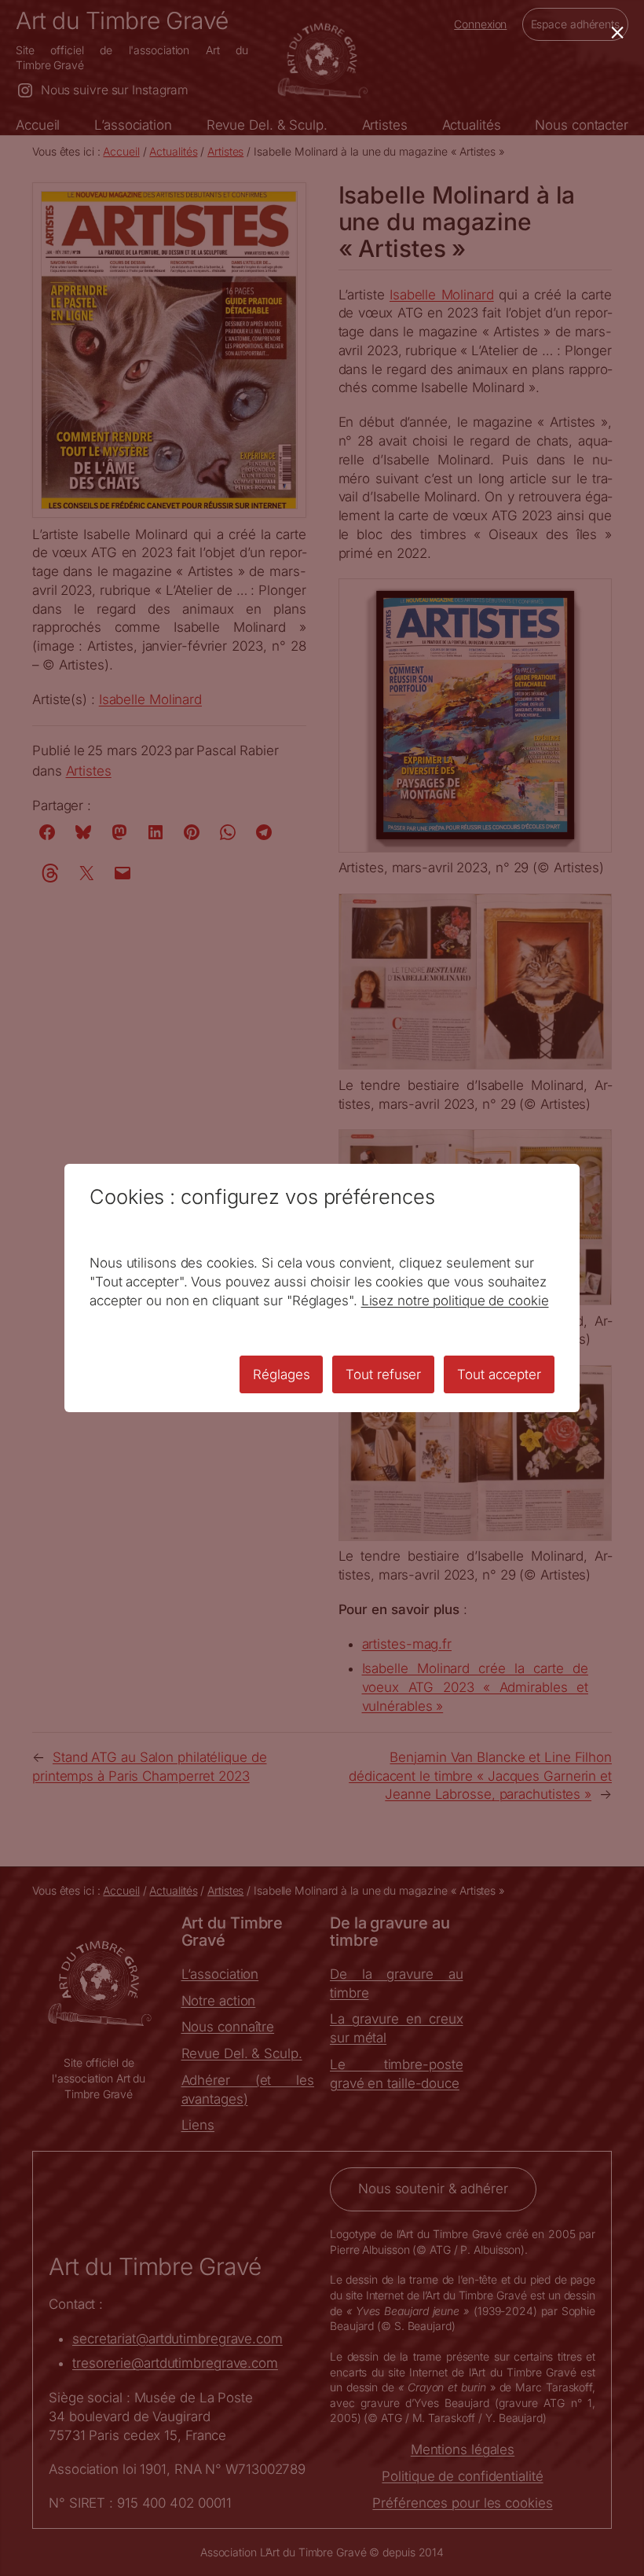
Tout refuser (383, 1374)
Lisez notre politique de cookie (455, 1301)
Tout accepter (499, 1374)
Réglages (281, 1374)
